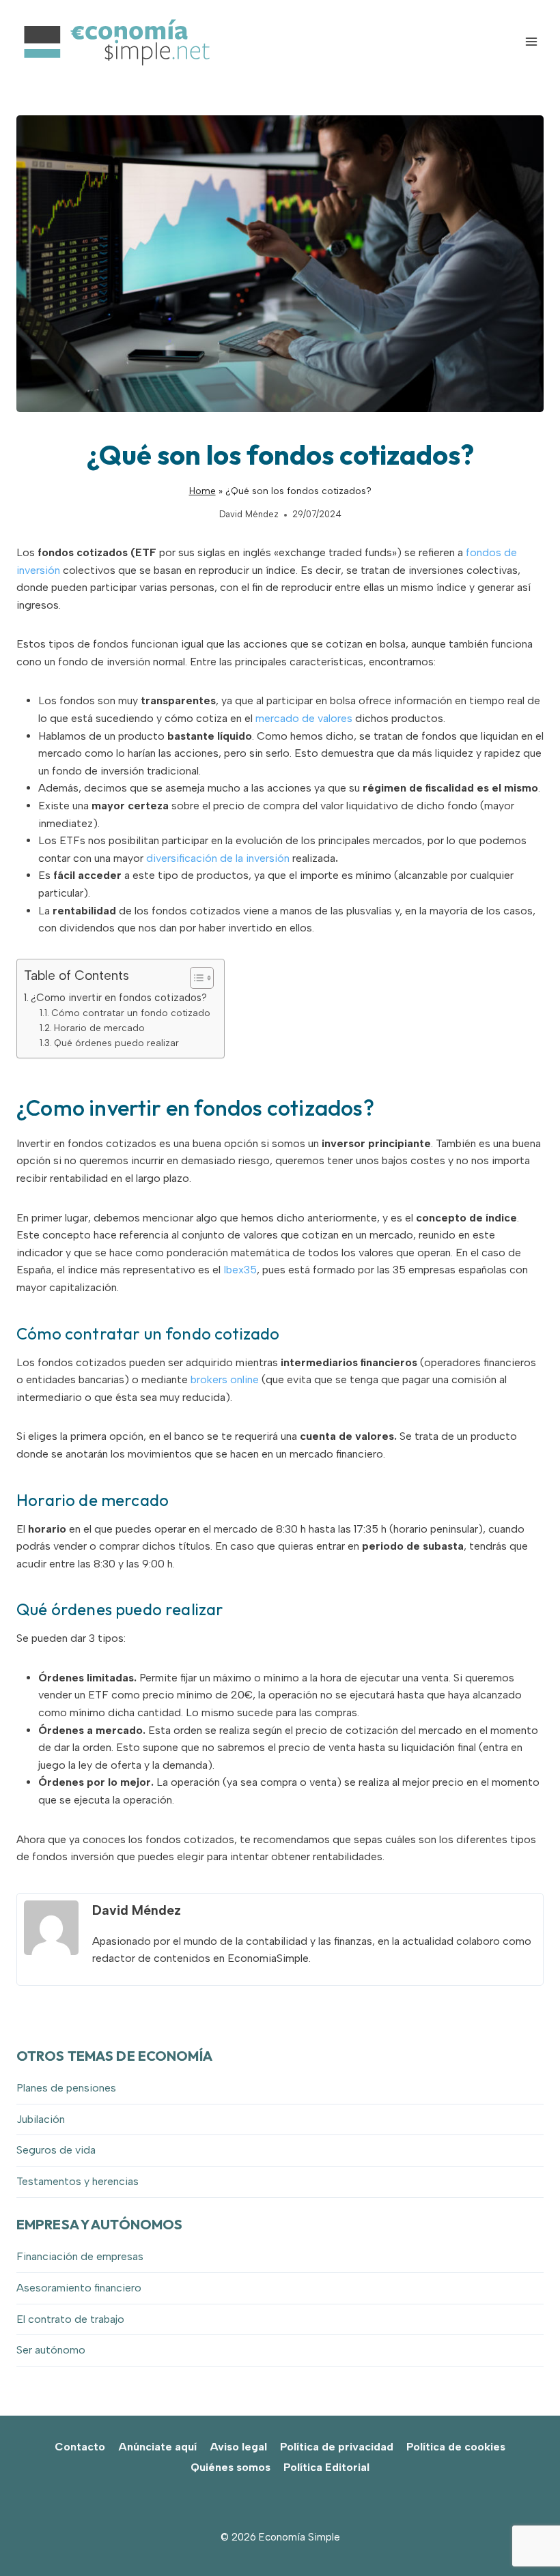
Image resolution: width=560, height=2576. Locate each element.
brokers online (225, 1379)
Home (202, 491)
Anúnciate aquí (157, 2447)
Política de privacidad (337, 2447)
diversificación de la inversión (218, 858)
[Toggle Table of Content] (195, 978)
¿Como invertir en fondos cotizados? (119, 998)
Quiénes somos (230, 2467)
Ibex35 (240, 1270)
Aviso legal (238, 2447)
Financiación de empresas (80, 2256)
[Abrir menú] (531, 41)
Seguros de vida (56, 2150)
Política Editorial (326, 2467)
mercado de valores (304, 718)
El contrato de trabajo (70, 2319)
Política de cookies (456, 2447)
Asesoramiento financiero (79, 2288)
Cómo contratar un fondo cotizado (131, 1013)
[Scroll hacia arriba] (526, 2535)
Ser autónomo (51, 2350)
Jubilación (41, 2119)
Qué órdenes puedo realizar (116, 1043)
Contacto (80, 2447)
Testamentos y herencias (78, 2181)
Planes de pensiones (66, 2088)
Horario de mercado (99, 1028)
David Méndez (249, 514)
